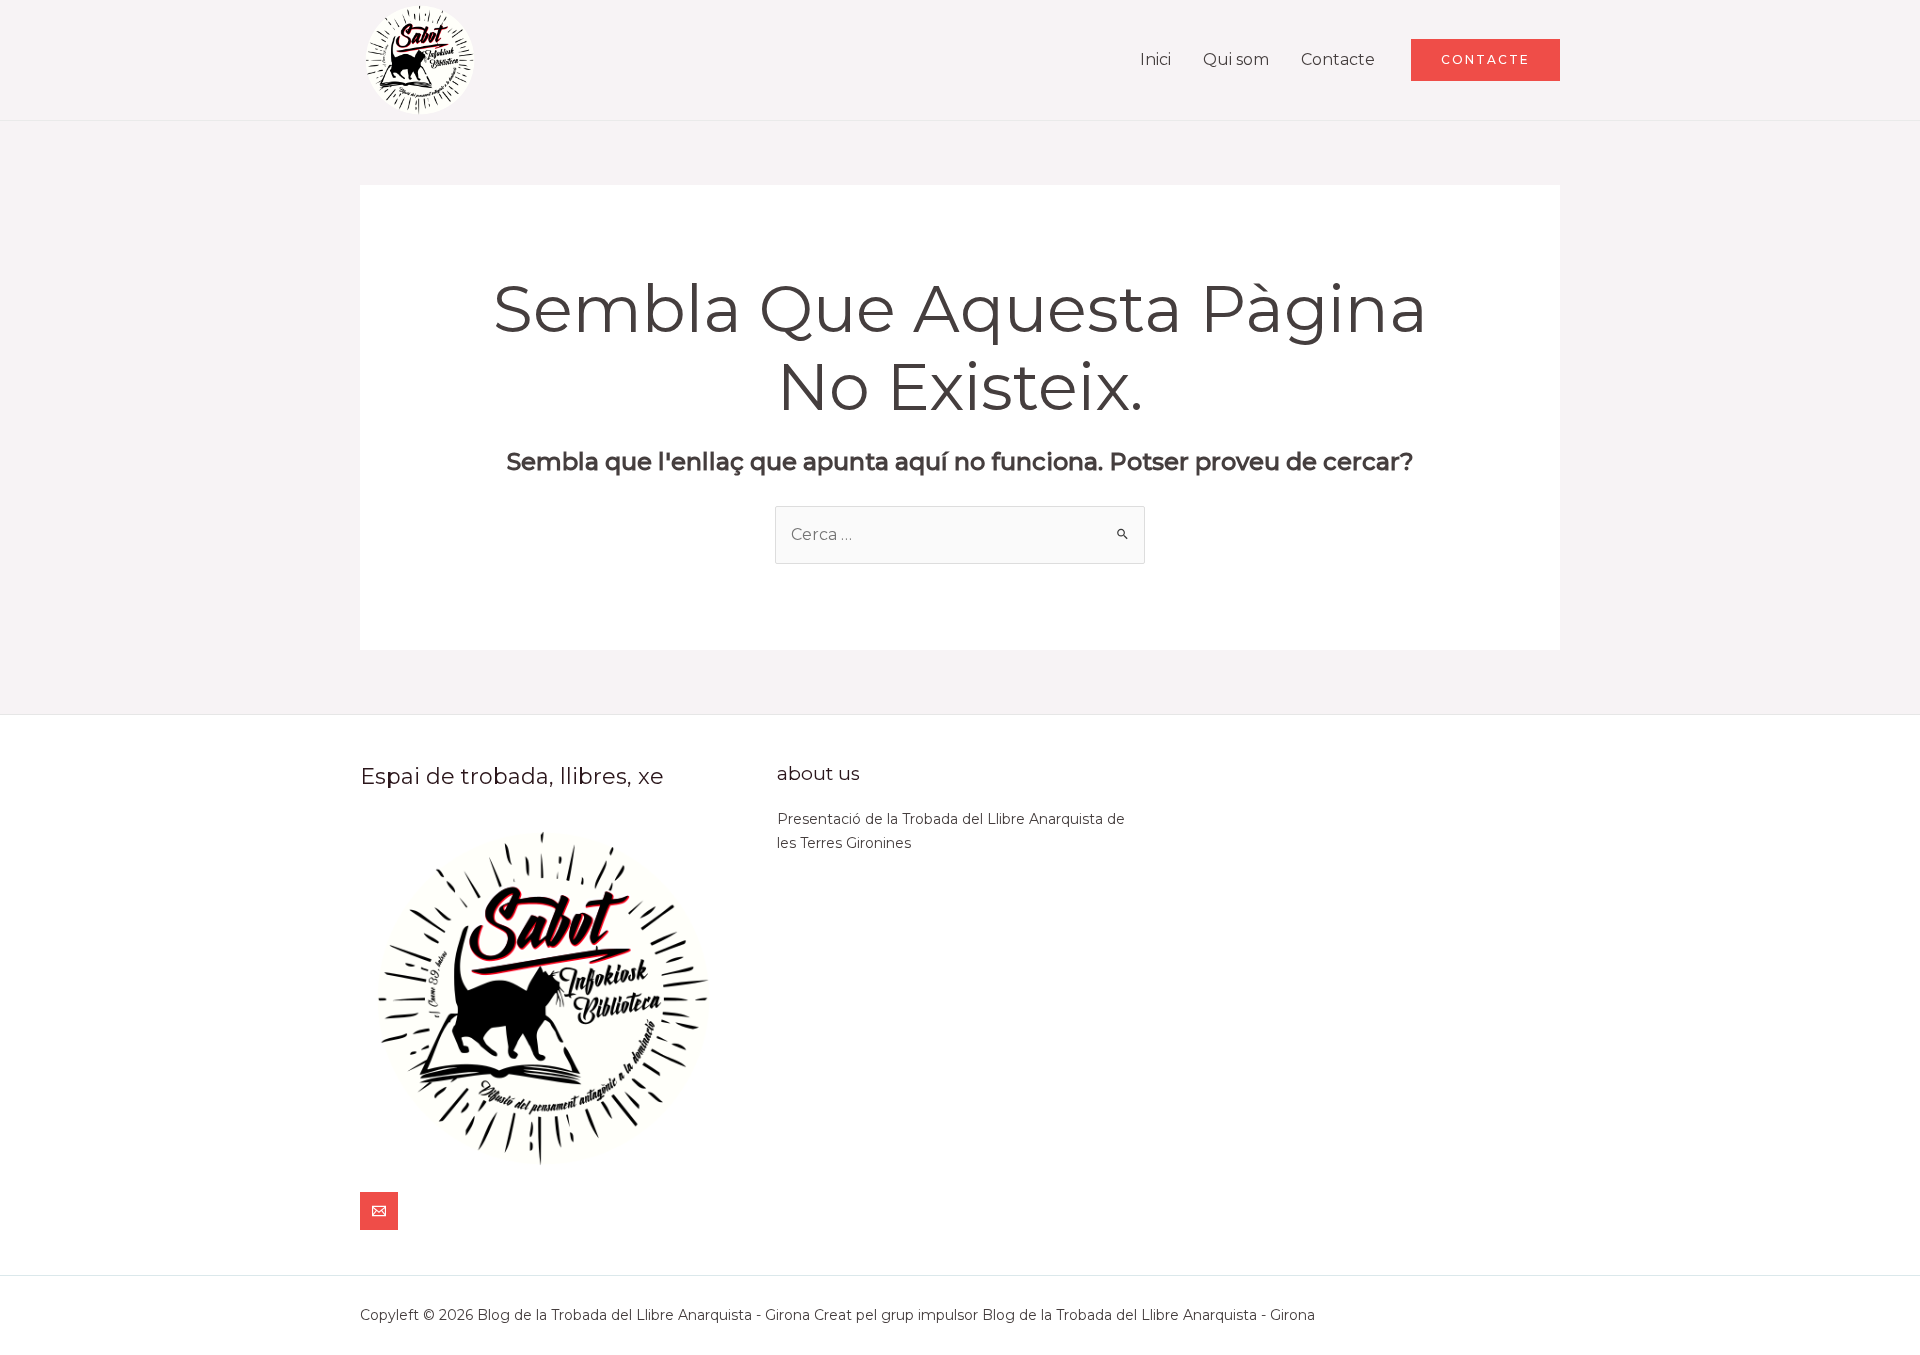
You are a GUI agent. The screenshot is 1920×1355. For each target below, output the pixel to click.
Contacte (1338, 59)
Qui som (1236, 59)
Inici (1155, 59)
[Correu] (379, 1211)
